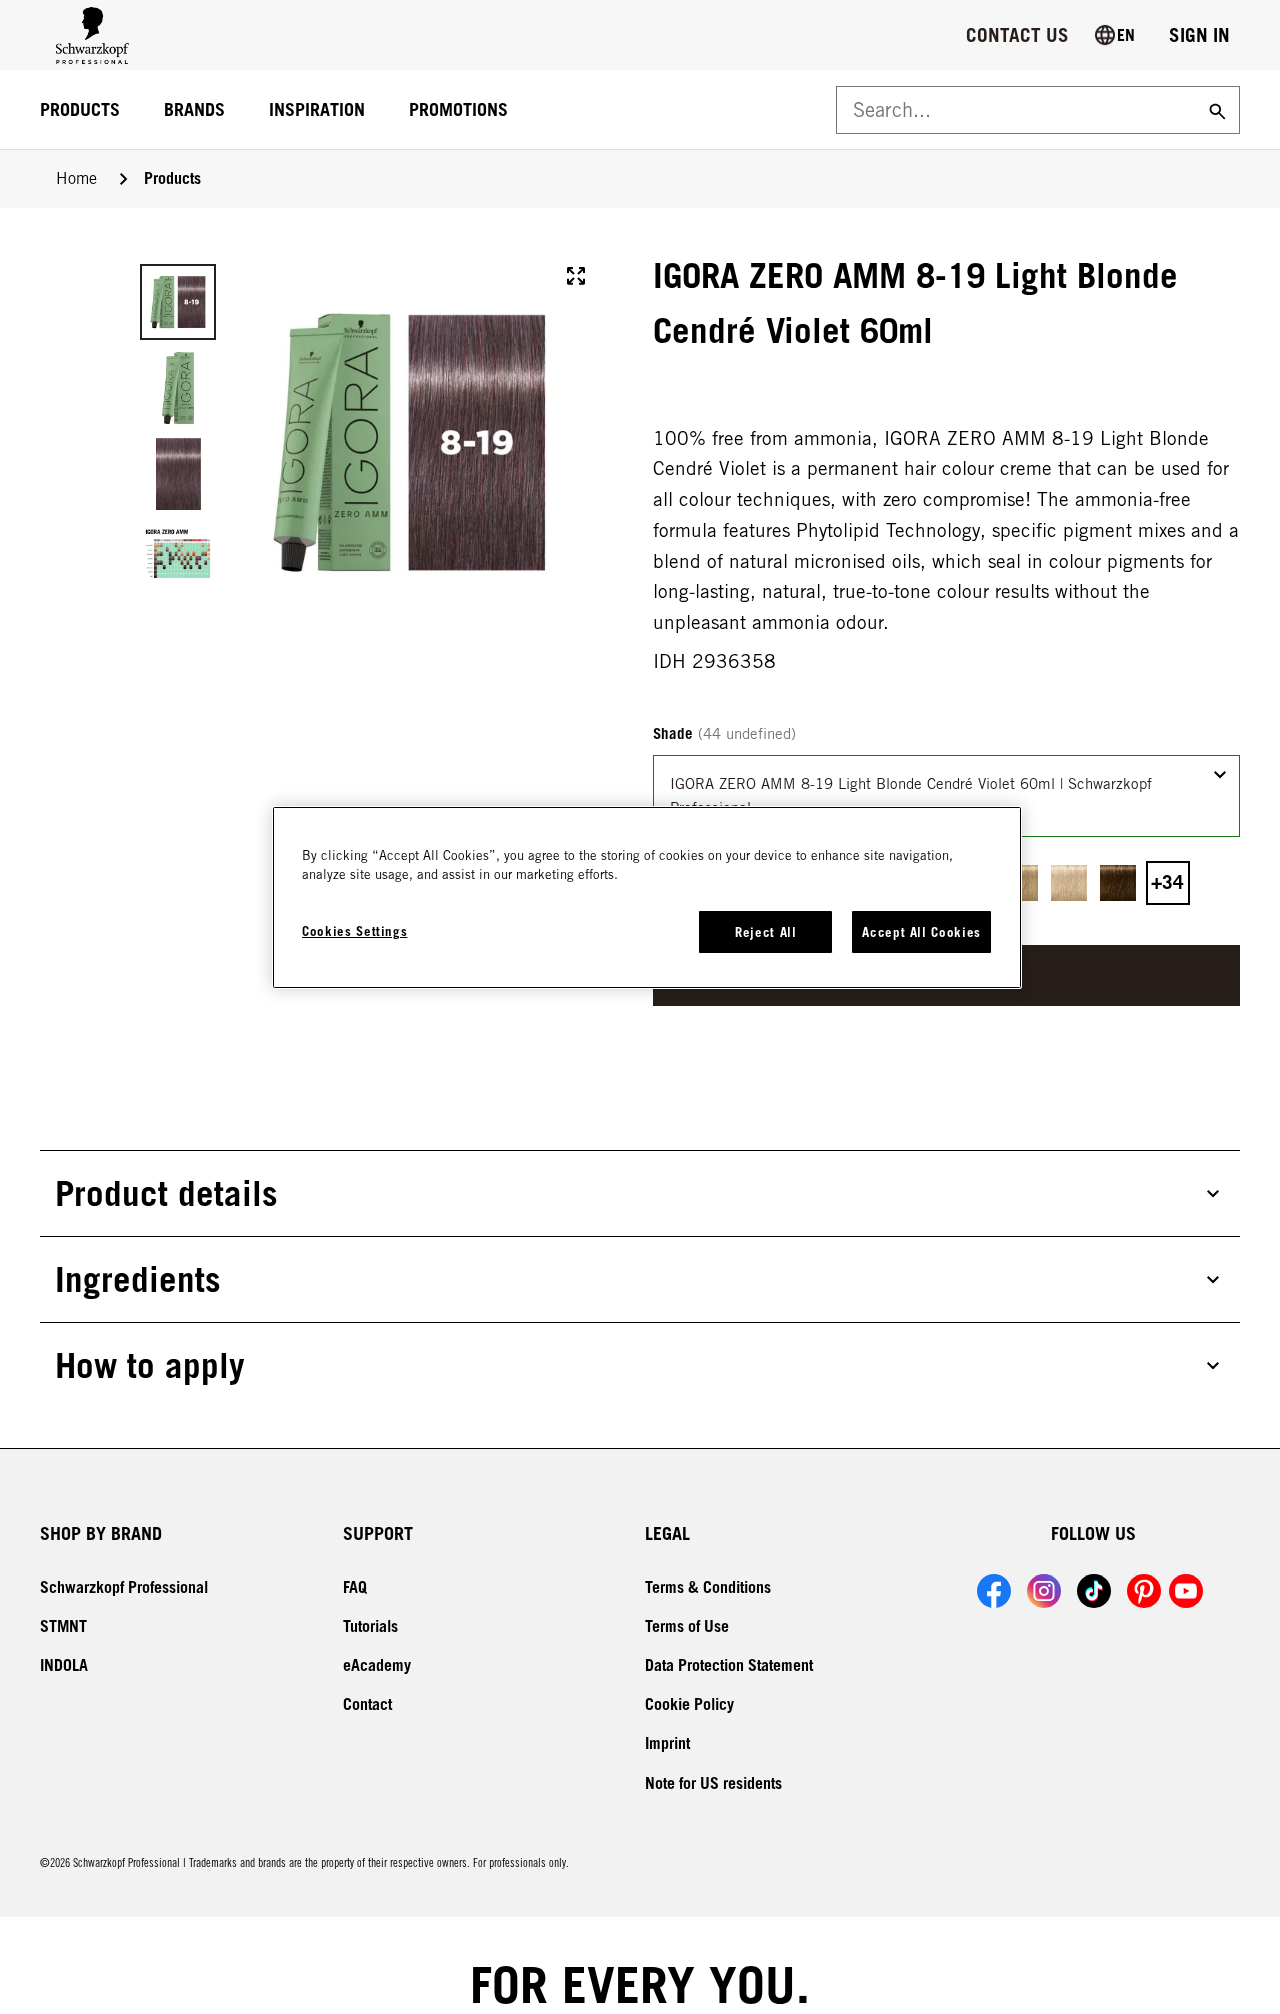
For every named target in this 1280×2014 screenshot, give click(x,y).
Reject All (766, 932)
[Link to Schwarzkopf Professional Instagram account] (1044, 1591)
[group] (364, 442)
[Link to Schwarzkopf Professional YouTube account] (1186, 1591)
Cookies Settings (354, 931)
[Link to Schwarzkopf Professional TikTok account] (1094, 1591)
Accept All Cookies (921, 932)
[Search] (1215, 110)
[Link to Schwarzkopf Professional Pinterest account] (1144, 1591)
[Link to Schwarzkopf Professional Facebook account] (994, 1591)
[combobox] (946, 796)
